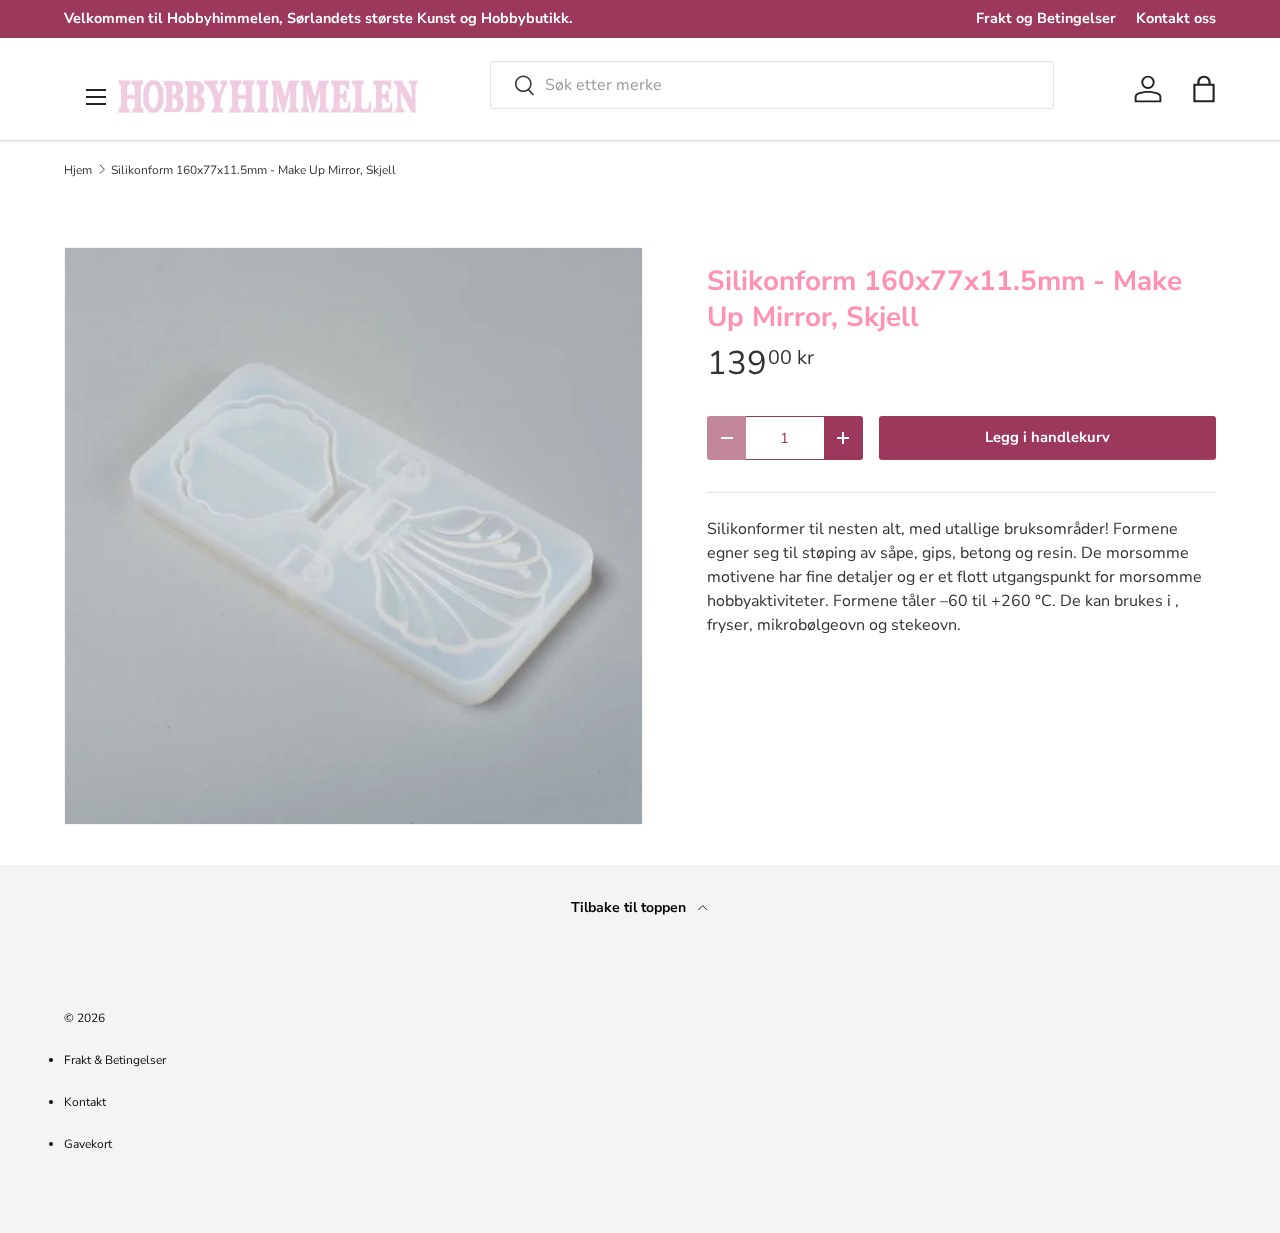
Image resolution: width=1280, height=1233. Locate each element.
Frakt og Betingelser (1046, 18)
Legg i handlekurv (1047, 437)
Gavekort (88, 1144)
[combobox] (772, 85)
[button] (1204, 89)
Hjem (78, 170)
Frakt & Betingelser (115, 1060)
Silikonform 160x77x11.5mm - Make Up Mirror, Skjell (253, 170)
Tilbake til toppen (630, 907)
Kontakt (85, 1102)
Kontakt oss (1176, 18)
